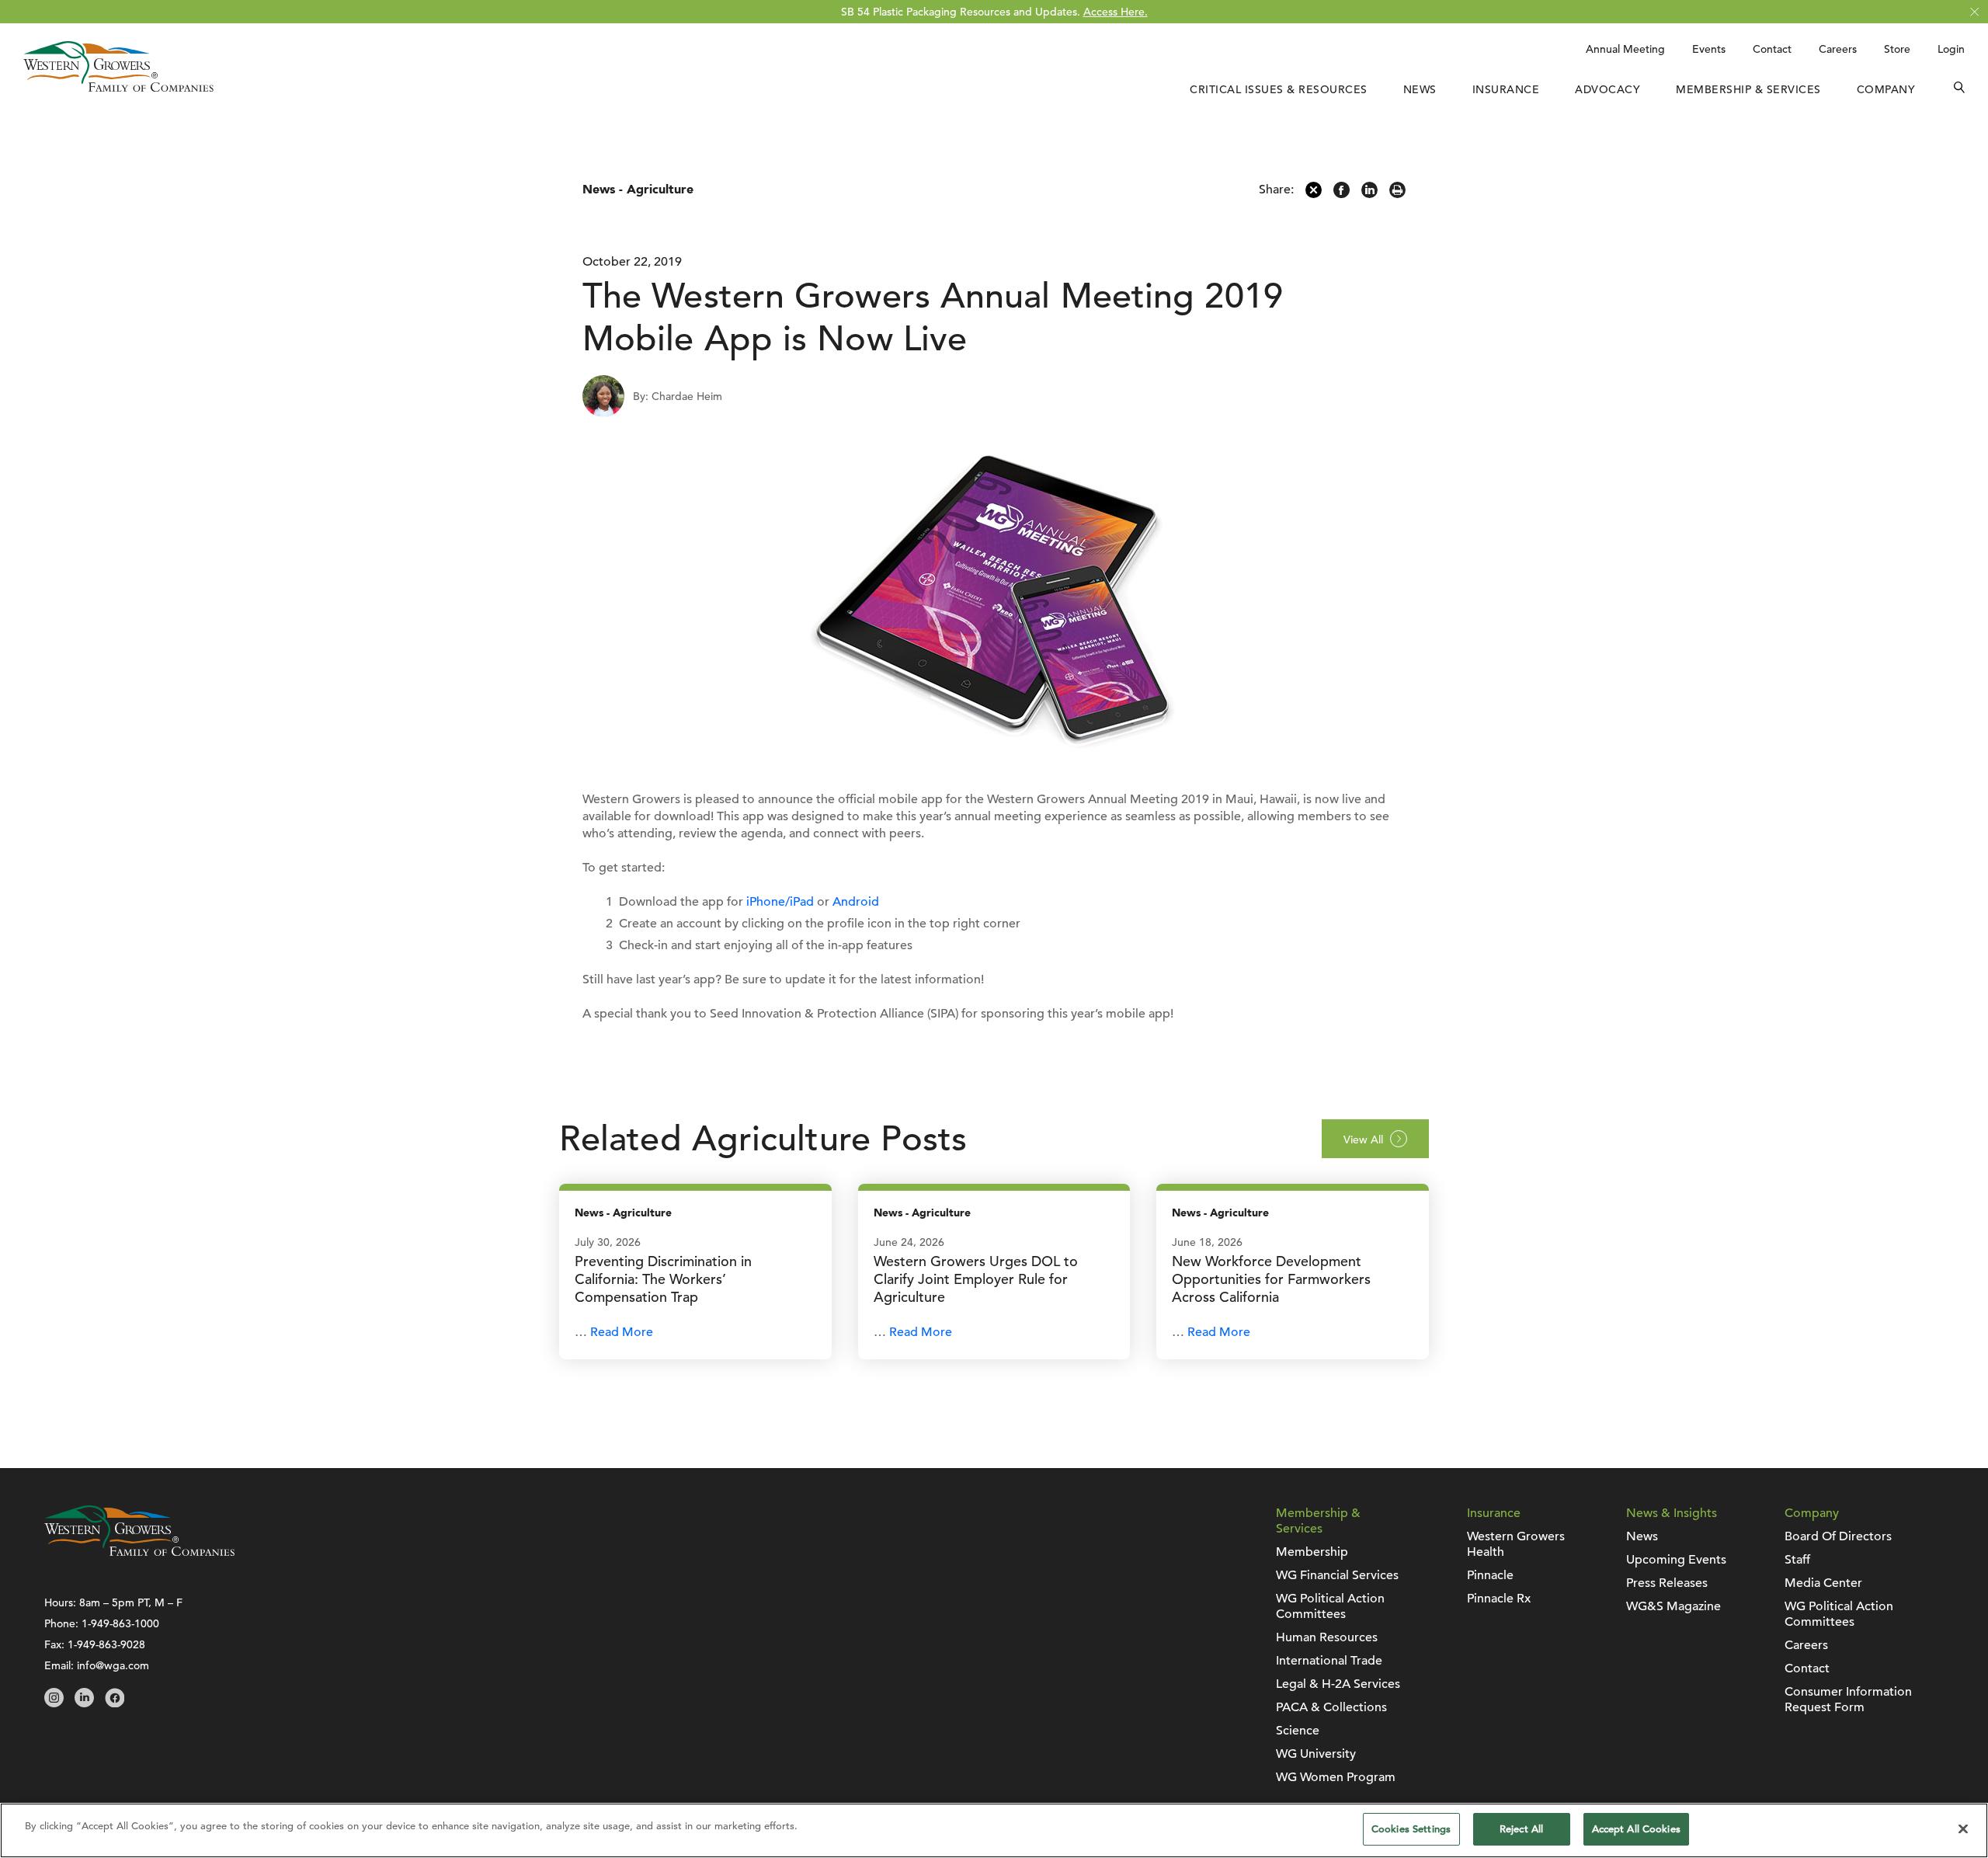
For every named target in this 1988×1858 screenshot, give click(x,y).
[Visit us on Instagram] (54, 1703)
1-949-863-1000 (120, 1623)
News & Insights (1672, 1513)
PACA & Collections (1331, 1707)
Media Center (1823, 1583)
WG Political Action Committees (1330, 1606)
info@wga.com (113, 1665)
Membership (1312, 1552)
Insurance (1506, 89)
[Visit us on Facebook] (115, 1703)
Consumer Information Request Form (1848, 1700)
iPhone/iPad (780, 902)
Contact (1772, 49)
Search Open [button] (1959, 89)
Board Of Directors (1838, 1536)
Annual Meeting (1625, 49)
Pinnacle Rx (1499, 1599)
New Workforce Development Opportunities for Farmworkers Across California (1271, 1279)
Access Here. (1116, 12)
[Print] (1397, 194)
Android (856, 902)
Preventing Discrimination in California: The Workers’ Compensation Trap (663, 1279)
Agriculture (660, 190)
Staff (1797, 1560)
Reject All (1521, 1829)
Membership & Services (1748, 89)
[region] (994, 1830)
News (1420, 89)
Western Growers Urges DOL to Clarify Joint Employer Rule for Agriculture (976, 1279)
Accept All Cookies (1636, 1829)
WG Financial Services (1337, 1575)
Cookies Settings (1411, 1829)
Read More (622, 1332)
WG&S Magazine (1673, 1606)
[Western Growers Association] (118, 88)
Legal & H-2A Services (1338, 1684)
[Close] (1963, 1828)
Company (1886, 89)
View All (1363, 1140)
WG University (1316, 1754)
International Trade (1329, 1661)
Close (1974, 12)
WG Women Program (1336, 1777)
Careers (1838, 49)
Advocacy (1607, 89)
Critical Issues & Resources (1279, 89)
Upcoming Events (1676, 1560)
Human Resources (1327, 1637)
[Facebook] (1342, 194)
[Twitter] (1314, 194)
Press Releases (1667, 1583)
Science (1298, 1731)
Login (1951, 49)
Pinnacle (1490, 1575)
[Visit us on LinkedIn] (84, 1703)
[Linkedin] (1369, 194)
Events (1709, 49)
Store (1897, 49)
